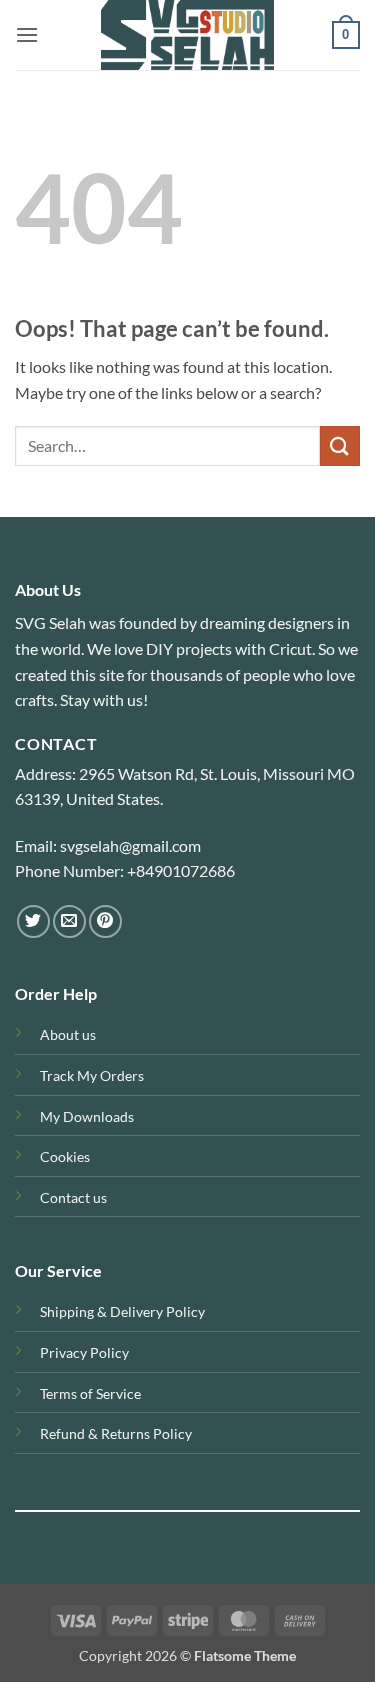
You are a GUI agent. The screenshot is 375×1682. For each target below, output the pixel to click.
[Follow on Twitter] (33, 921)
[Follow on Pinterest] (105, 921)
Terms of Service (90, 1393)
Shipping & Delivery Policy (122, 1311)
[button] (27, 34)
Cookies (65, 1156)
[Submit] (340, 445)
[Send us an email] (69, 921)
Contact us (73, 1197)
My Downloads (87, 1116)
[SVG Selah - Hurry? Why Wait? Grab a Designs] (188, 35)
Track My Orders (92, 1075)
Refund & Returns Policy (116, 1433)
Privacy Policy (84, 1352)
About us (68, 1034)
